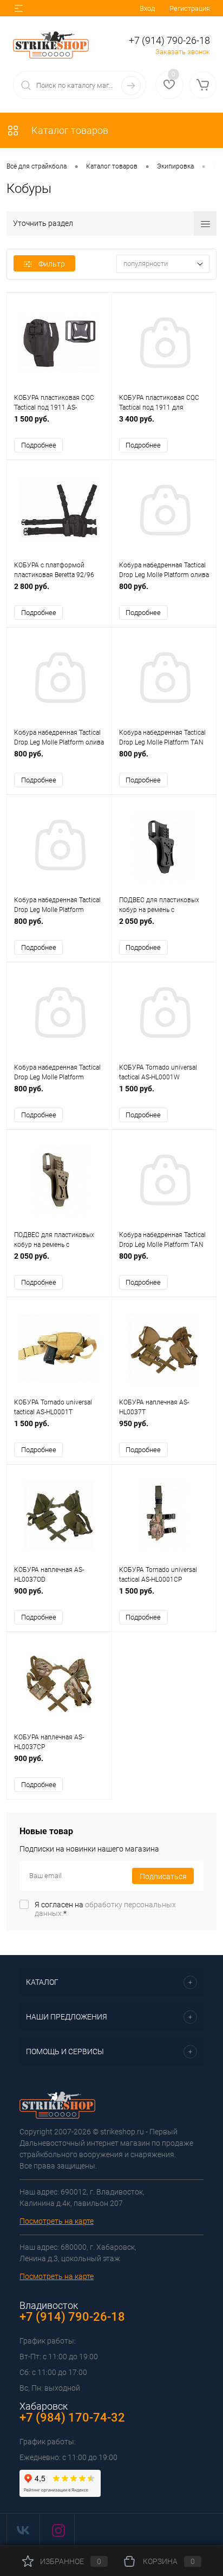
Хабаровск (44, 2406)
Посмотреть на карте (57, 2221)
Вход (147, 8)
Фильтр (52, 264)
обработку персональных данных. (105, 1909)
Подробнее (39, 445)
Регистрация (190, 8)
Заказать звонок (183, 52)
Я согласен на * (105, 1909)
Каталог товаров (69, 130)
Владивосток (49, 2305)
